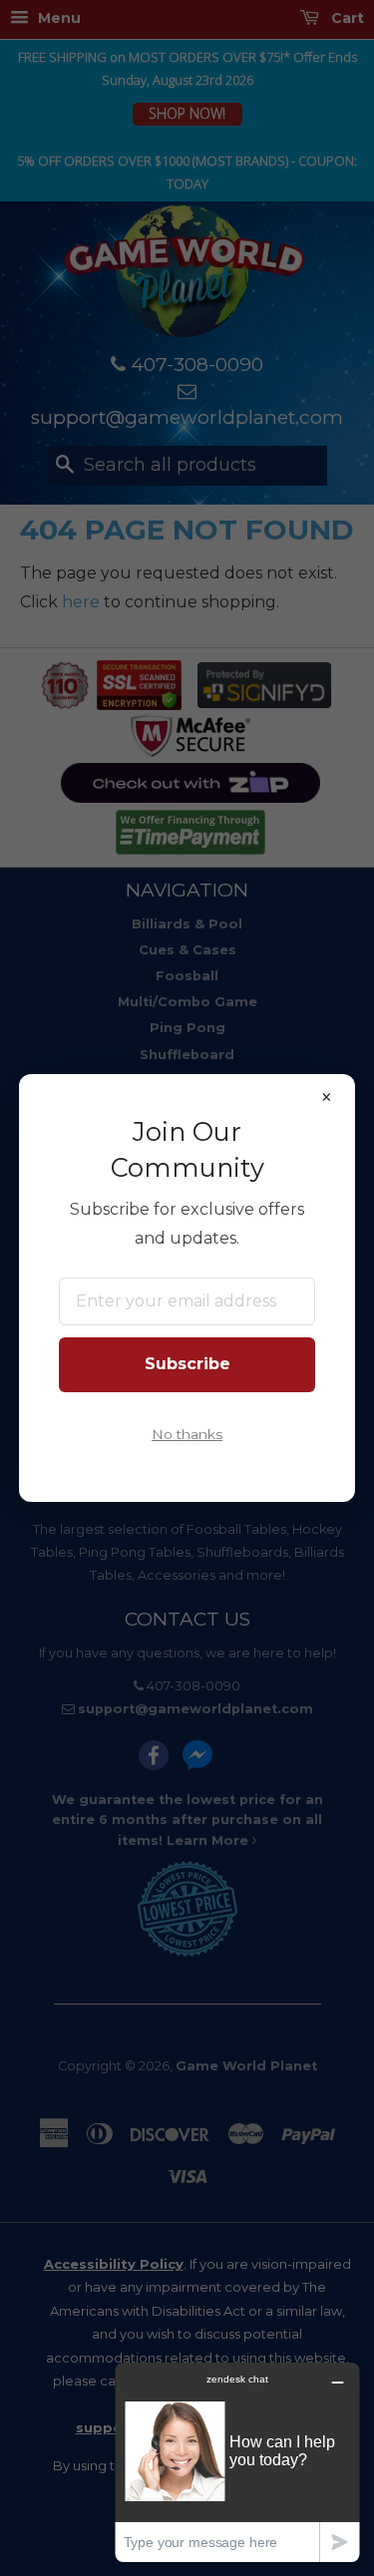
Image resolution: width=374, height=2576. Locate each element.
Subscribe (187, 1364)
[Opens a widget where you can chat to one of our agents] (237, 2462)
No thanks (187, 1434)
